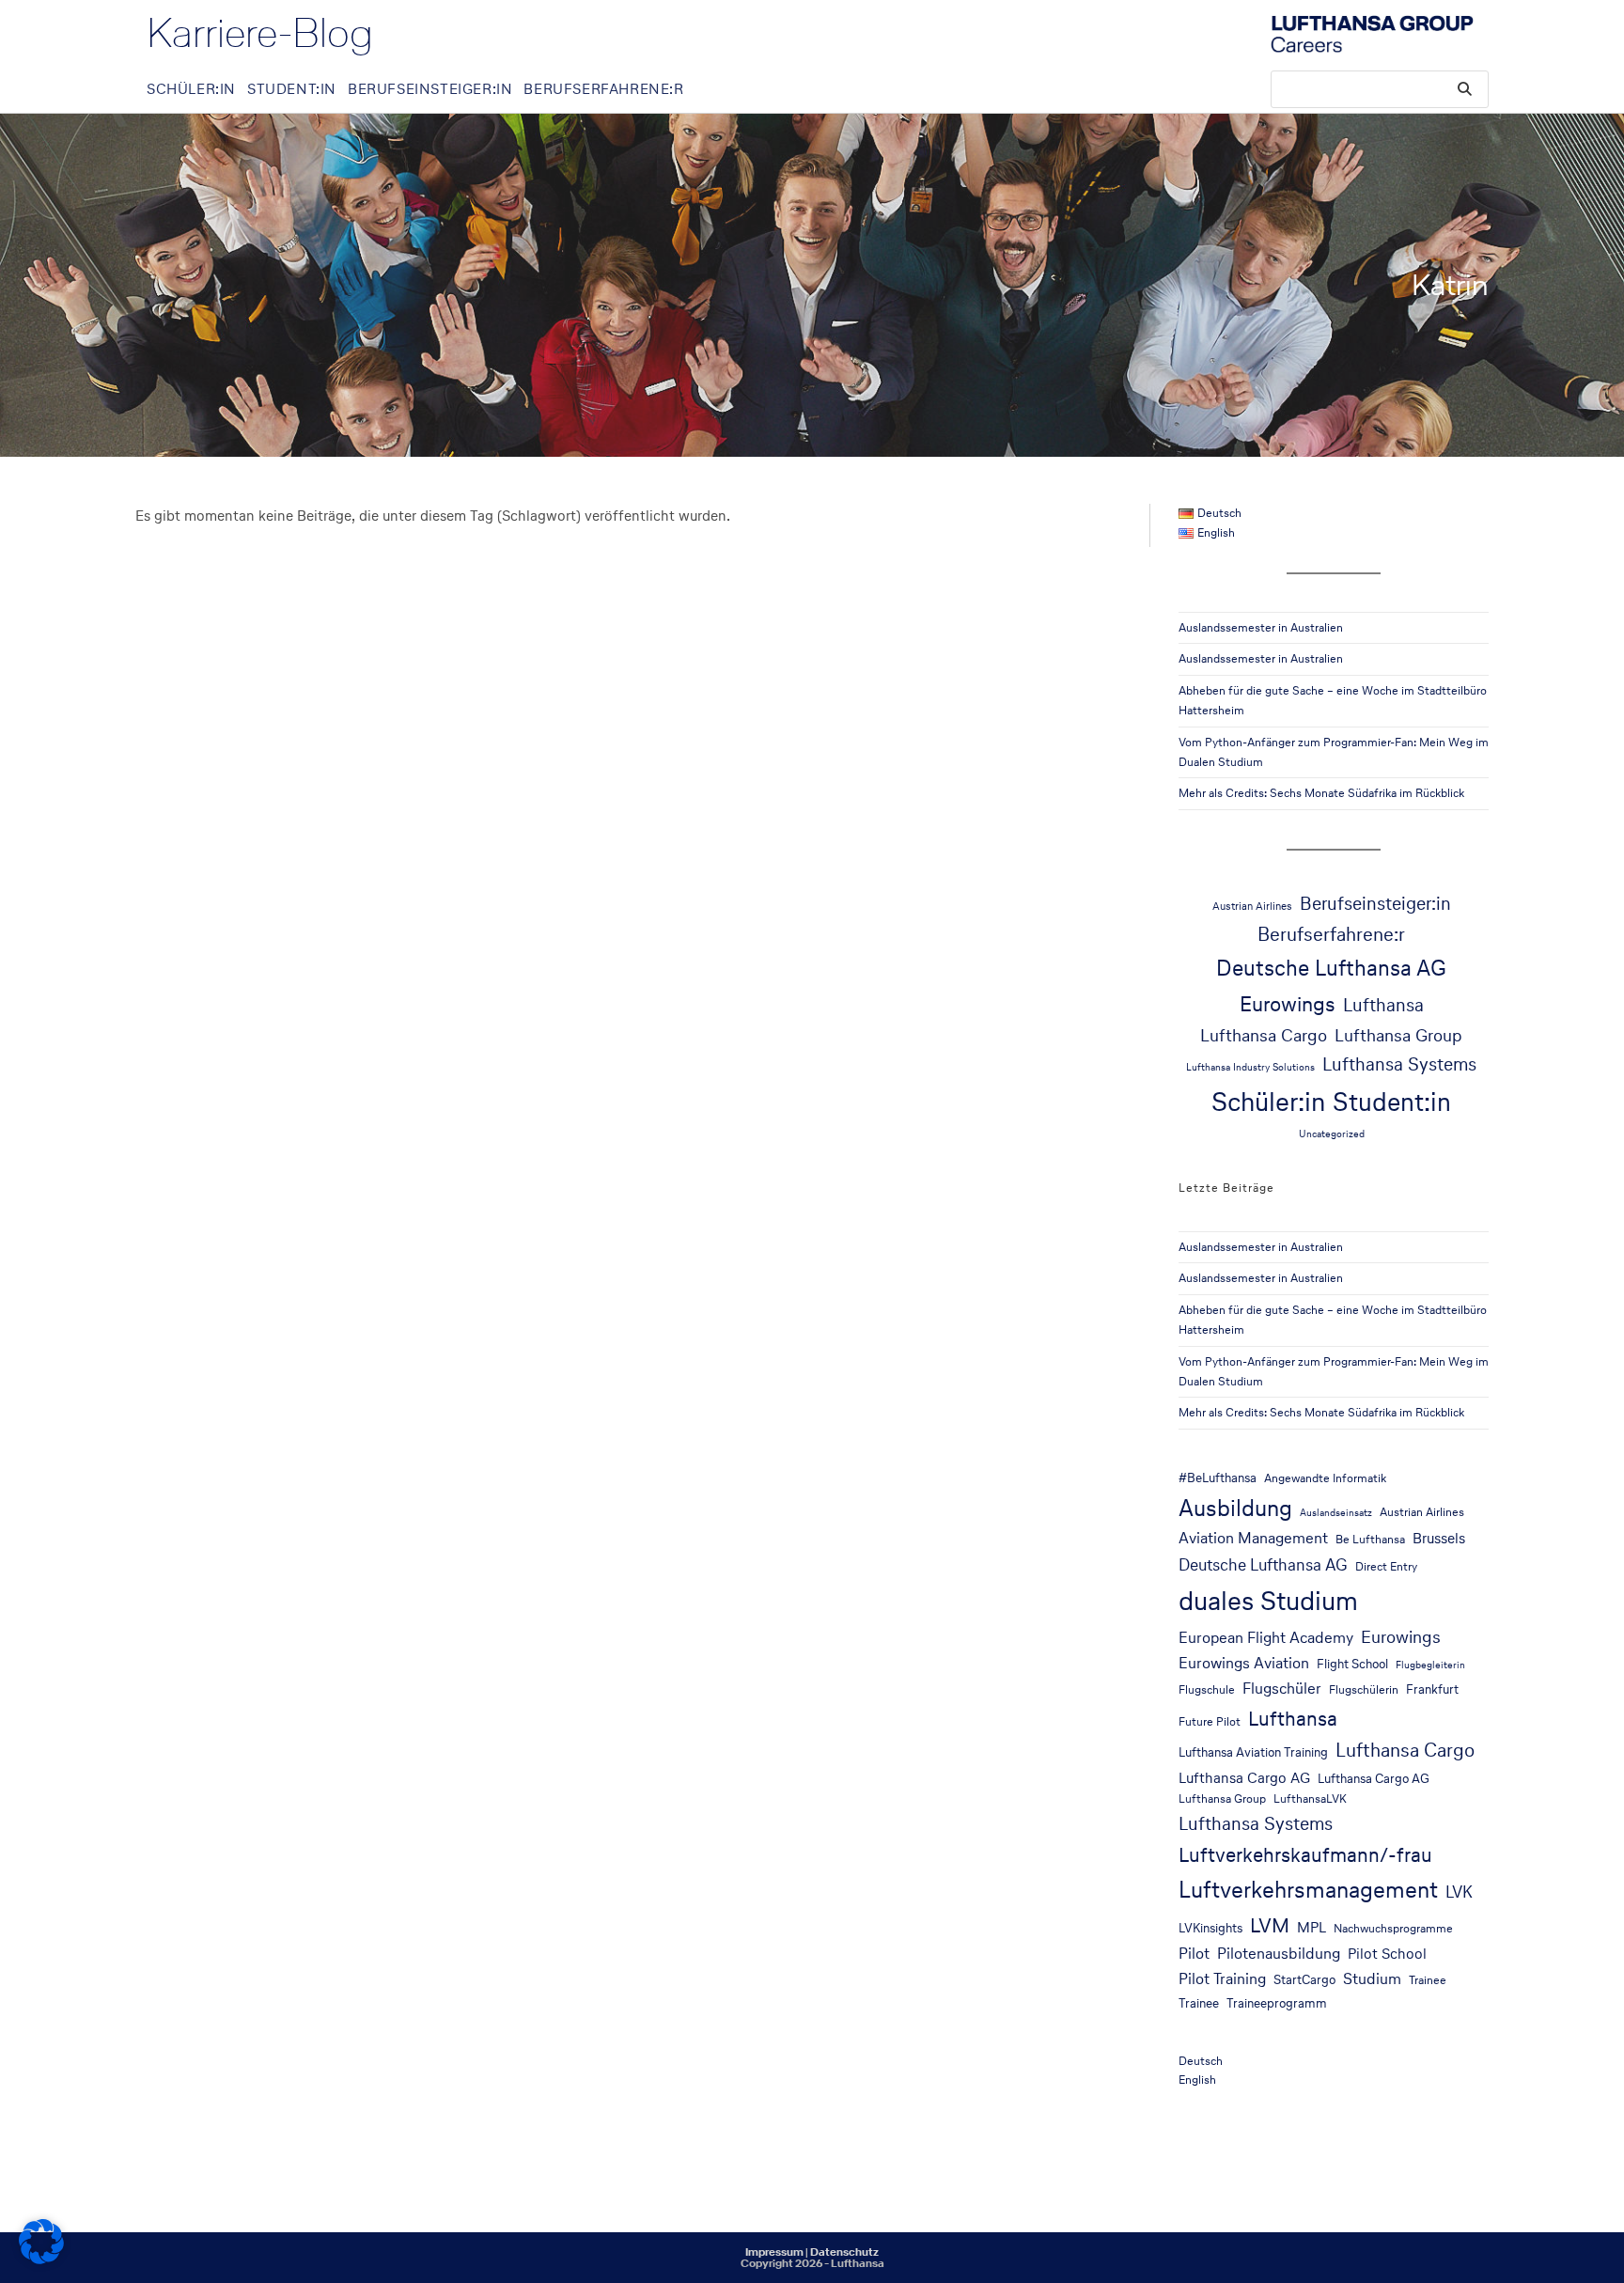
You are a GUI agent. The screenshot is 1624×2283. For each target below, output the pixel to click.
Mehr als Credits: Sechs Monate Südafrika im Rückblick (1321, 793)
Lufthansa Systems (1399, 1064)
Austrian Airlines (1252, 906)
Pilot (1194, 1954)
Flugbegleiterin (1430, 1665)
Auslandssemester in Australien (1261, 627)
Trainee (1428, 1980)
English (1197, 2080)
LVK (1459, 1892)
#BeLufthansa (1218, 1478)
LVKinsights (1210, 1928)
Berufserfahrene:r (1331, 934)
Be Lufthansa (1370, 1539)
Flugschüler (1282, 1689)
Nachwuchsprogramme (1393, 1928)
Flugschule (1207, 1689)
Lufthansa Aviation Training (1253, 1752)
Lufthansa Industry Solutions (1250, 1067)
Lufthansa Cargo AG (1244, 1778)
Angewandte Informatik (1325, 1478)
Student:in (1392, 1102)
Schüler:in (1268, 1102)
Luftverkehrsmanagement (1308, 1890)
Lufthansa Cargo (1264, 1035)
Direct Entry (1386, 1566)
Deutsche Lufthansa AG (1331, 968)
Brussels (1439, 1538)
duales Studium (1268, 1601)
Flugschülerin (1364, 1689)
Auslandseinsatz (1336, 1513)
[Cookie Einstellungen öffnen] (41, 2259)
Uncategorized (1332, 1134)
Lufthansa (1383, 1005)
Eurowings (1288, 1004)
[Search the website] (1380, 88)
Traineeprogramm (1277, 2003)
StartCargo (1304, 1979)
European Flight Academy (1266, 1638)
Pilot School (1387, 1954)
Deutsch (1201, 2061)
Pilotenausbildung (1279, 1954)
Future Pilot (1210, 1721)
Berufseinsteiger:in (1375, 903)
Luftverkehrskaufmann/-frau (1305, 1854)
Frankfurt (1432, 1689)
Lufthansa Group (1398, 1035)
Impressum (774, 2252)
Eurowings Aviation (1244, 1663)
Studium (1372, 1979)
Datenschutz (844, 2252)
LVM (1270, 1925)
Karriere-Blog (260, 33)
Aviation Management (1253, 1538)
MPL (1312, 1927)
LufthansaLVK (1310, 1798)
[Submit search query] (1465, 89)
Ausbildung (1235, 1508)
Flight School (1352, 1664)
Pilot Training (1222, 1979)
